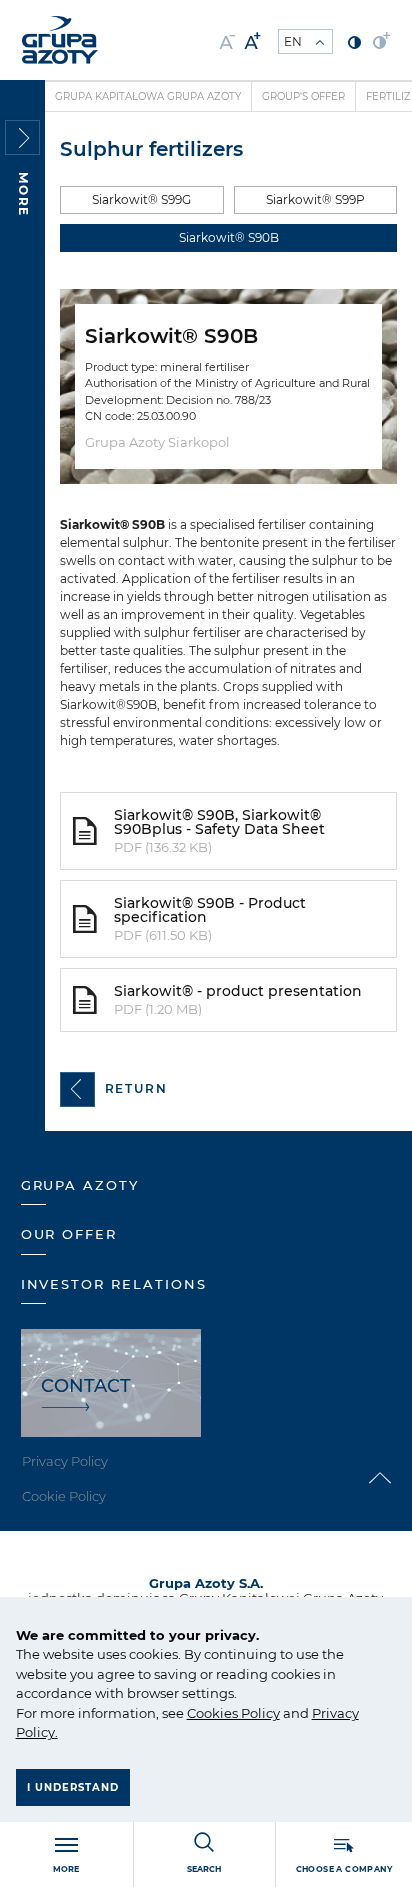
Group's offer (303, 96)
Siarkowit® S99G (141, 199)
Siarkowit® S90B (229, 237)
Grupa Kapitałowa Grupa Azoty (148, 96)
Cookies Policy (233, 1713)
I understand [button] (73, 1787)
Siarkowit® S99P (315, 199)
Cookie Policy (64, 1496)
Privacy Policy (65, 1461)
